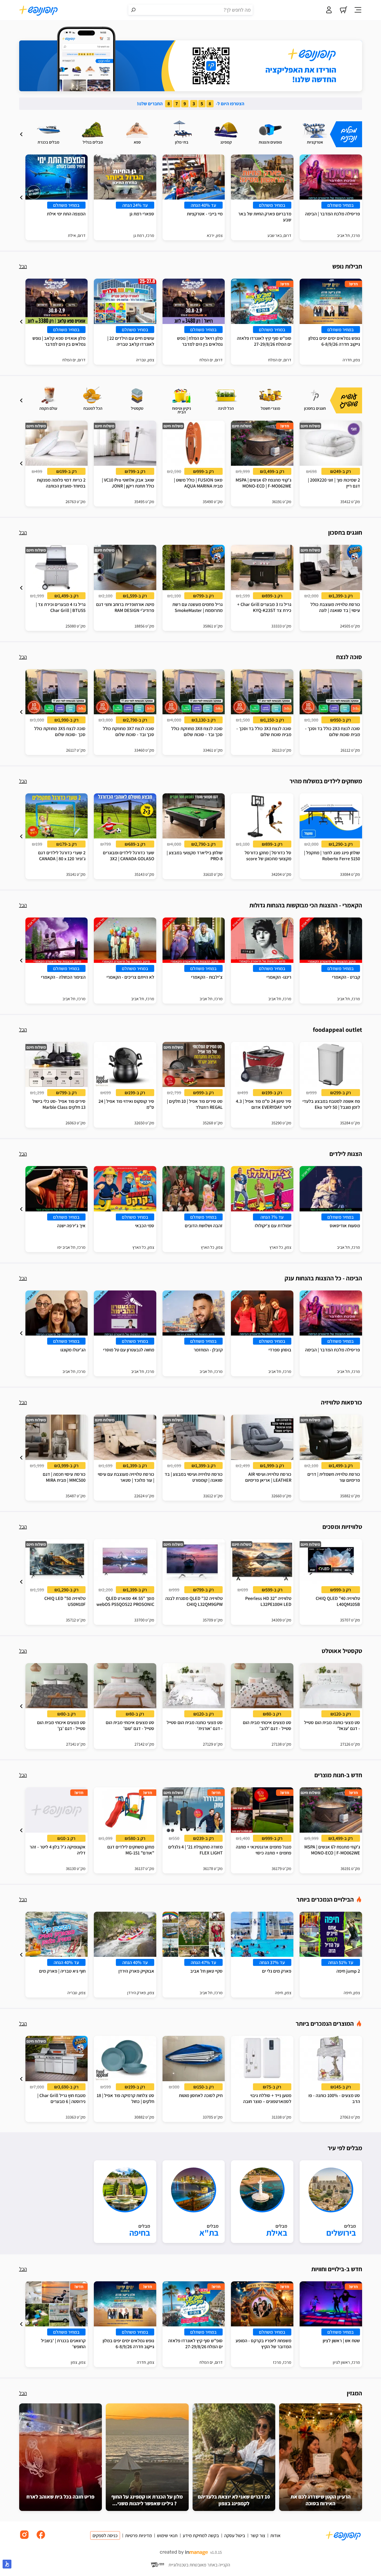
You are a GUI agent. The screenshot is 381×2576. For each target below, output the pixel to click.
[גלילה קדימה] (21, 134)
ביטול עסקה (235, 2535)
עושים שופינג (349, 400)
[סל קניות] (343, 10)
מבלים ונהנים (349, 134)
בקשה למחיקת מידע (201, 2535)
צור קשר (258, 2535)
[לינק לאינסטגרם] (24, 2539)
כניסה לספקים (105, 2535)
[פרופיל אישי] (329, 10)
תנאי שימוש (167, 2535)
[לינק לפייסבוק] (41, 2539)
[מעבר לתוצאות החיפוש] (133, 10)
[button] (21, 134)
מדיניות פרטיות (139, 2535)
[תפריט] (358, 10)
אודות (275, 2535)
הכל (23, 266)
